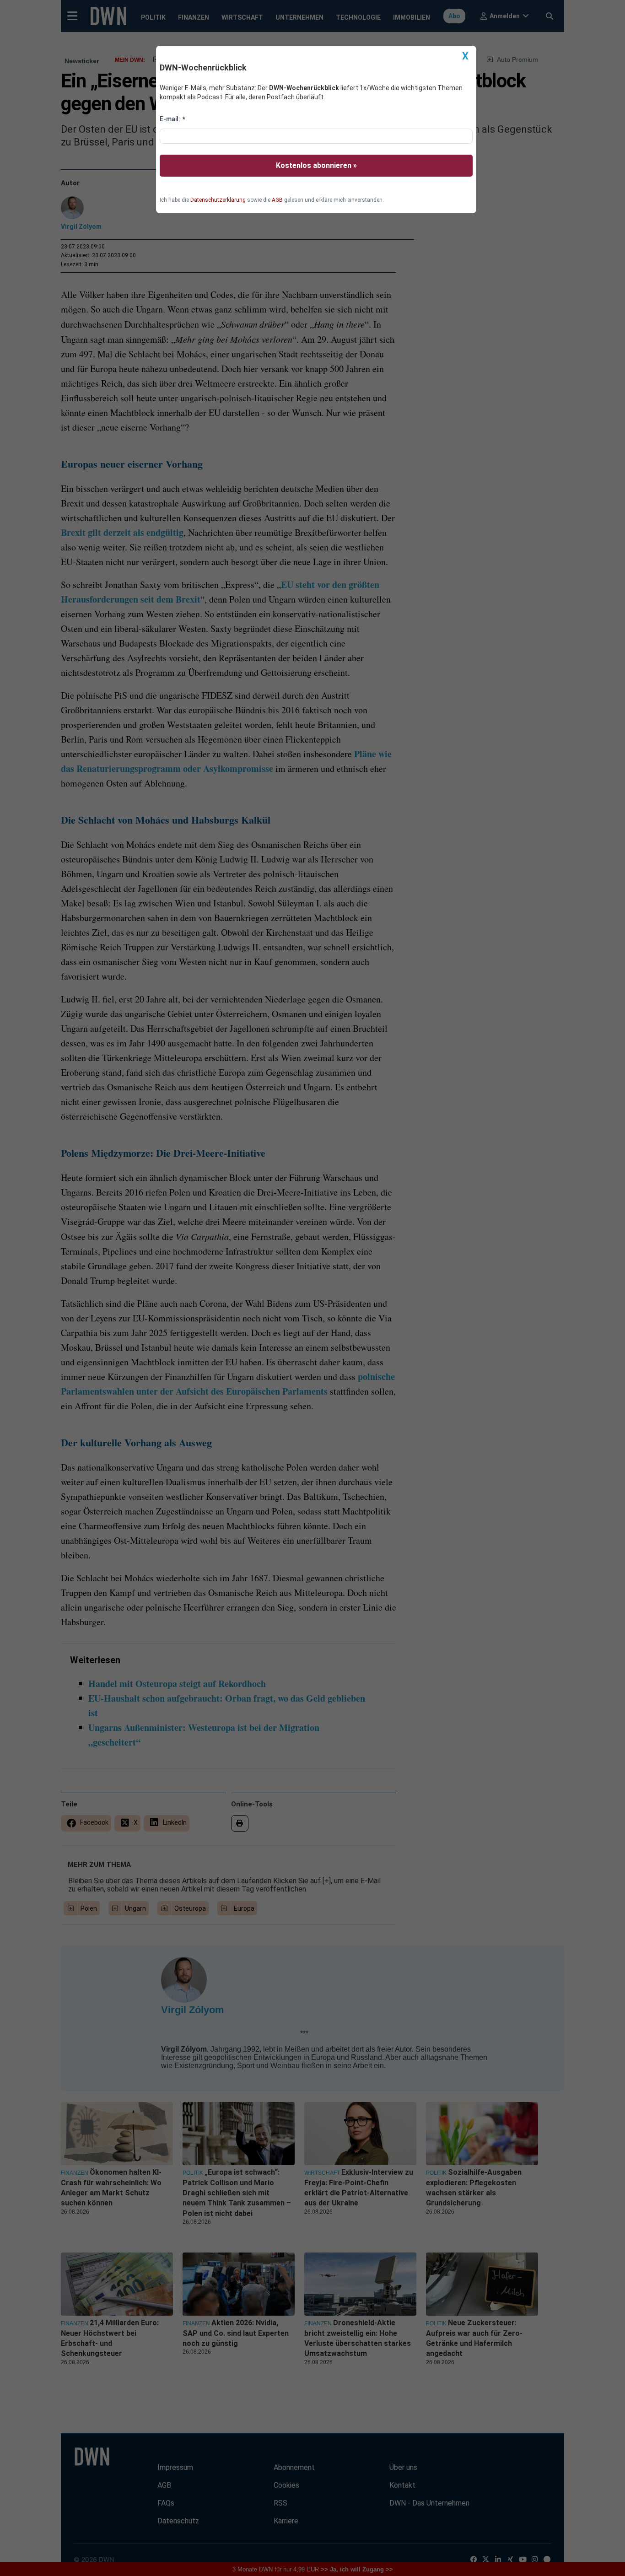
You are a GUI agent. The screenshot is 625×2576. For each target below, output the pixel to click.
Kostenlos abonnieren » (316, 165)
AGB (277, 200)
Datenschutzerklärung (218, 200)
